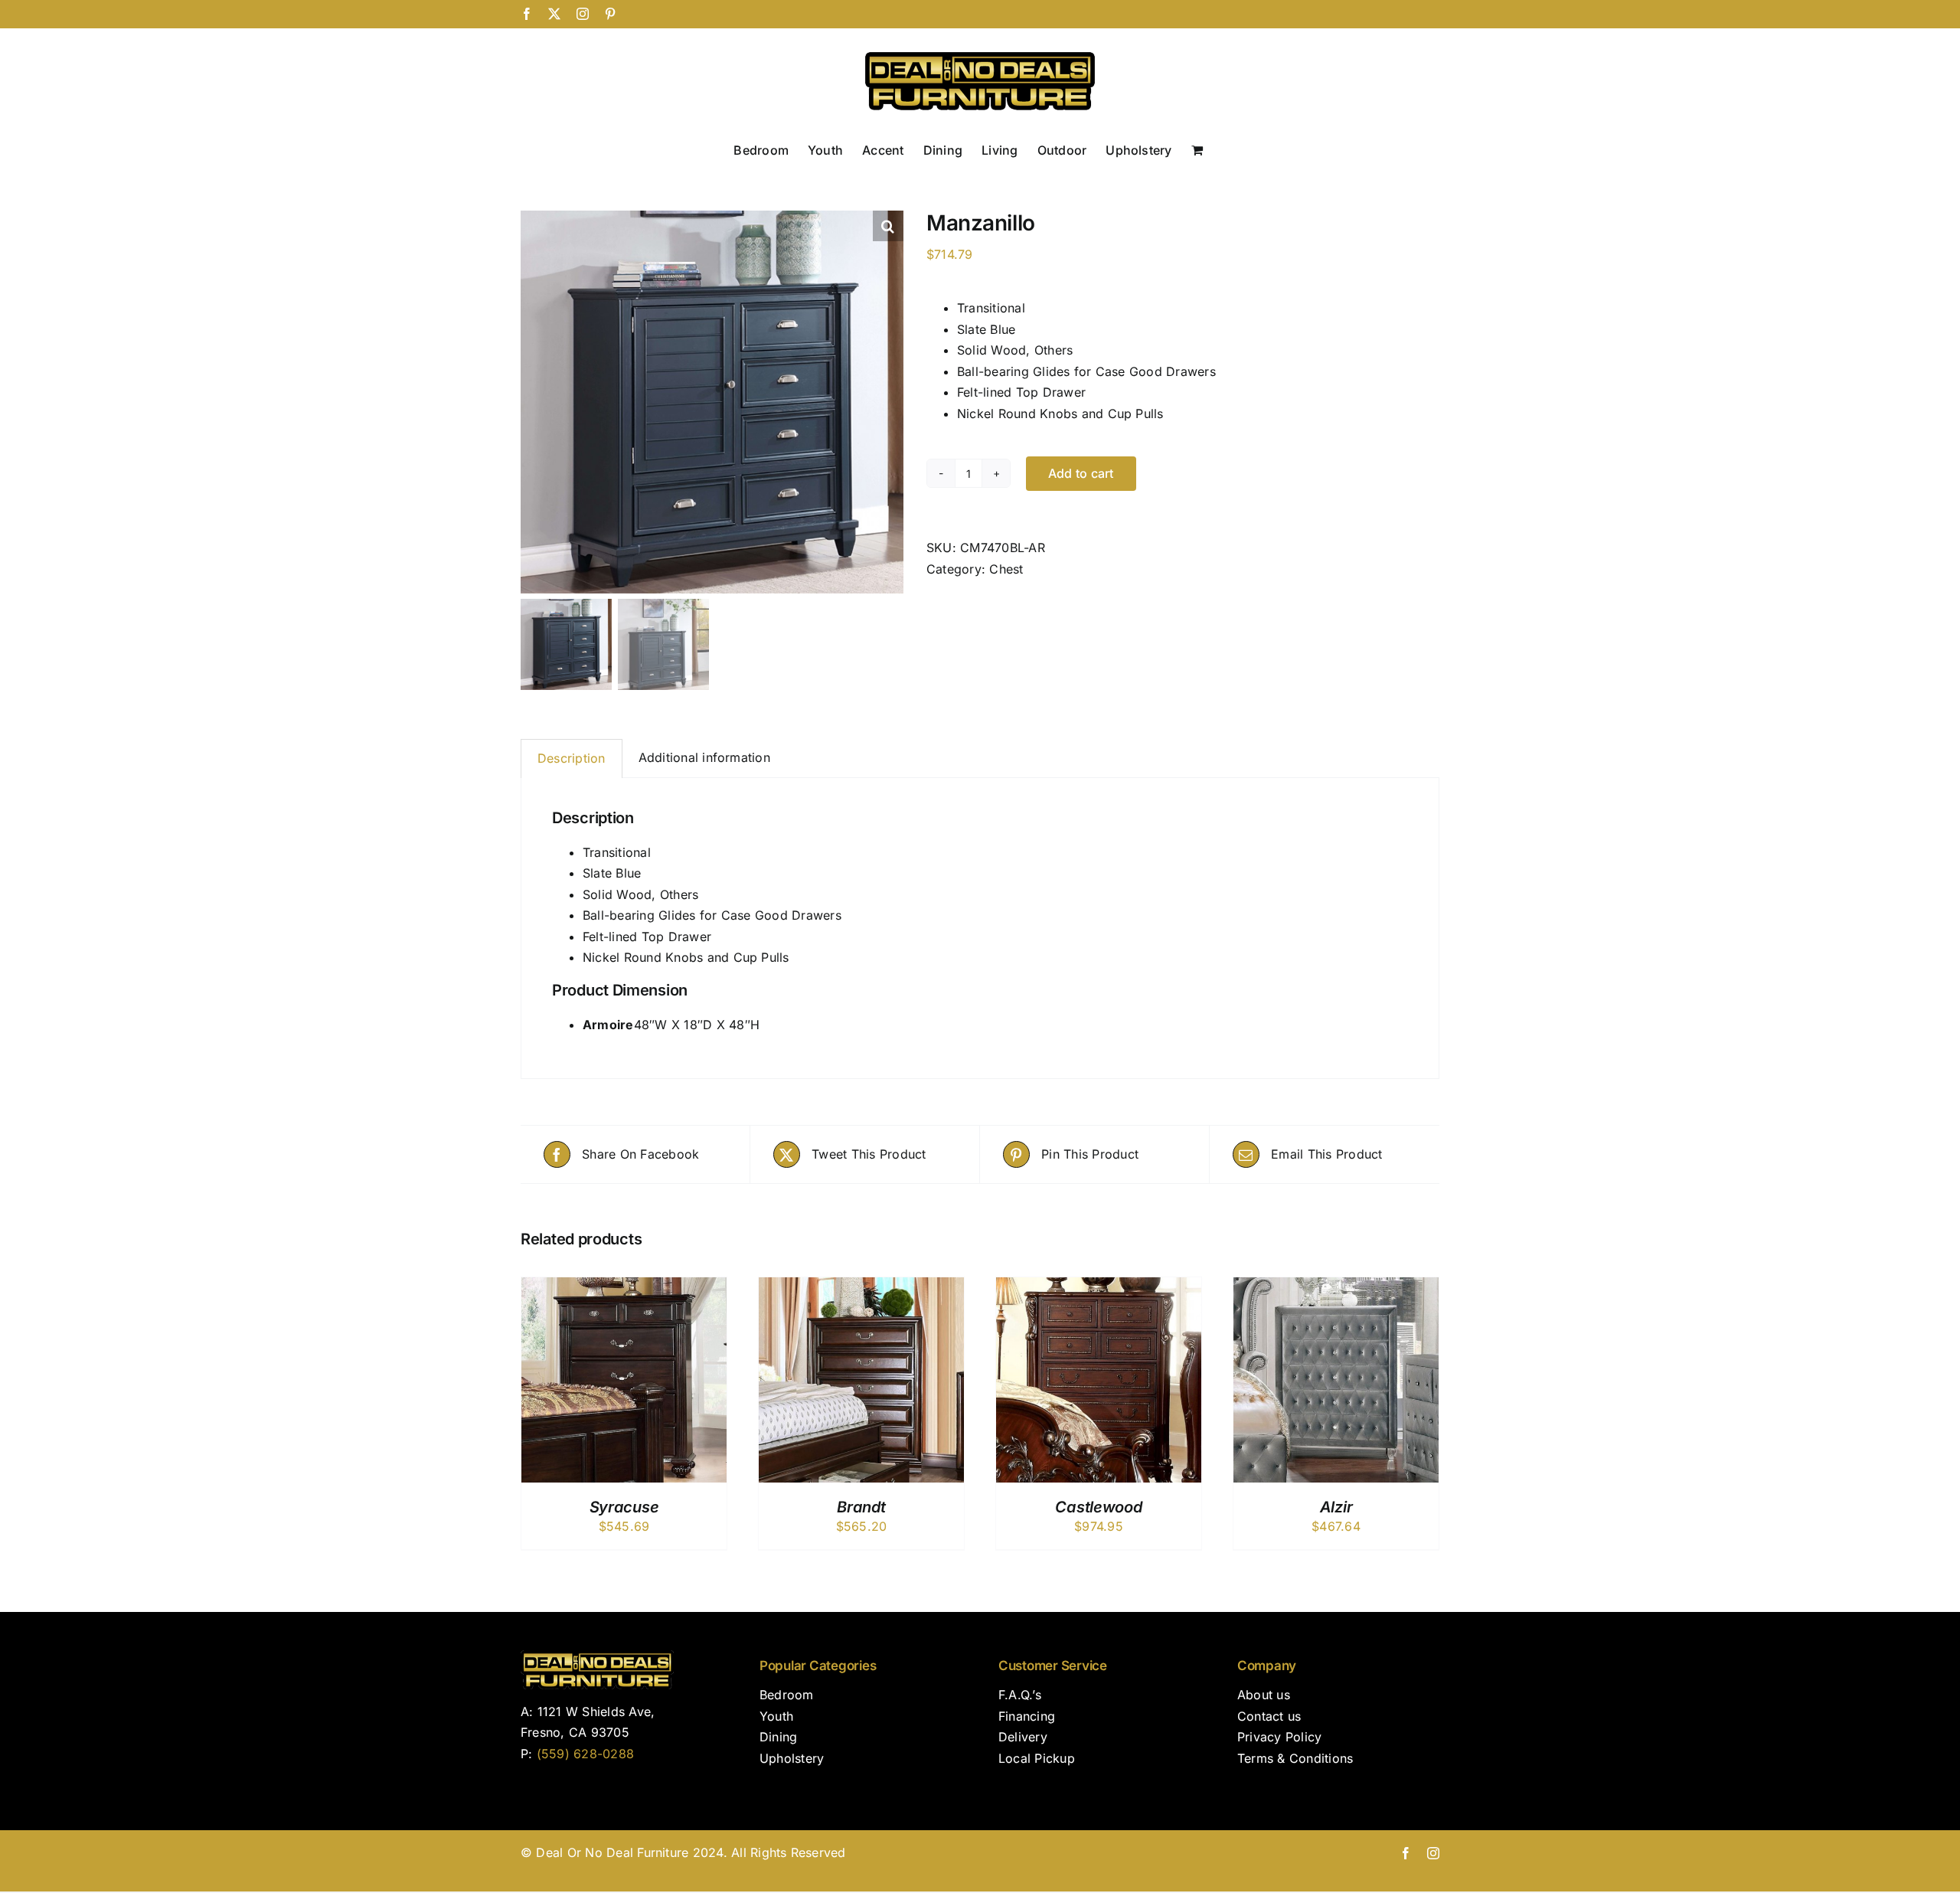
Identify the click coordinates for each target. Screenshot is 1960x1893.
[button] (888, 226)
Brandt (861, 1507)
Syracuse (624, 1507)
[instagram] (1433, 1853)
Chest (1006, 569)
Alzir (1336, 1507)
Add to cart (1081, 473)
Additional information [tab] (704, 757)
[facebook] (1406, 1853)
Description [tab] (572, 758)
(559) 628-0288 (585, 1754)
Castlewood (1098, 1507)
